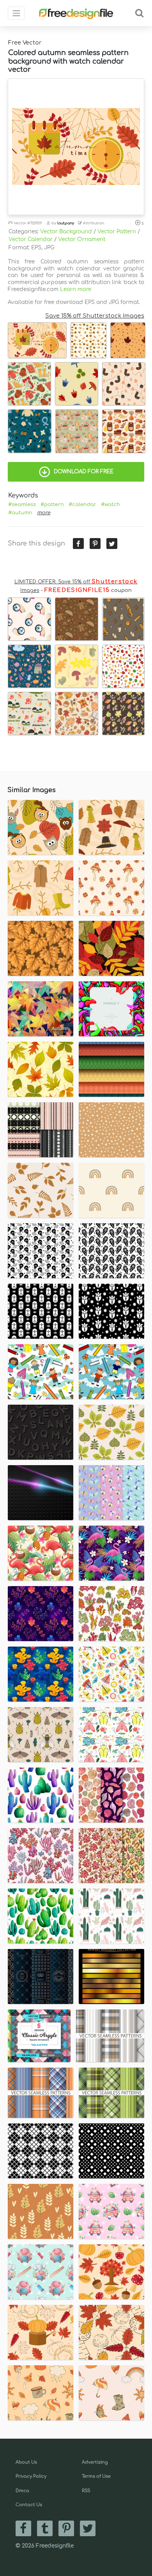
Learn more (76, 289)
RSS (86, 2491)
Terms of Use (96, 2476)
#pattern (52, 505)
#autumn (20, 513)
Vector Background (66, 232)
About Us (26, 2462)
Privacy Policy (31, 2476)
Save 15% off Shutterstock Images (95, 316)
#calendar (82, 505)
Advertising (95, 2462)
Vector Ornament (82, 239)
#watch (110, 505)
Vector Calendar (31, 239)
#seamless (22, 505)
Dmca (22, 2491)
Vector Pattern (117, 232)
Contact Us (29, 2505)
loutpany (66, 223)
